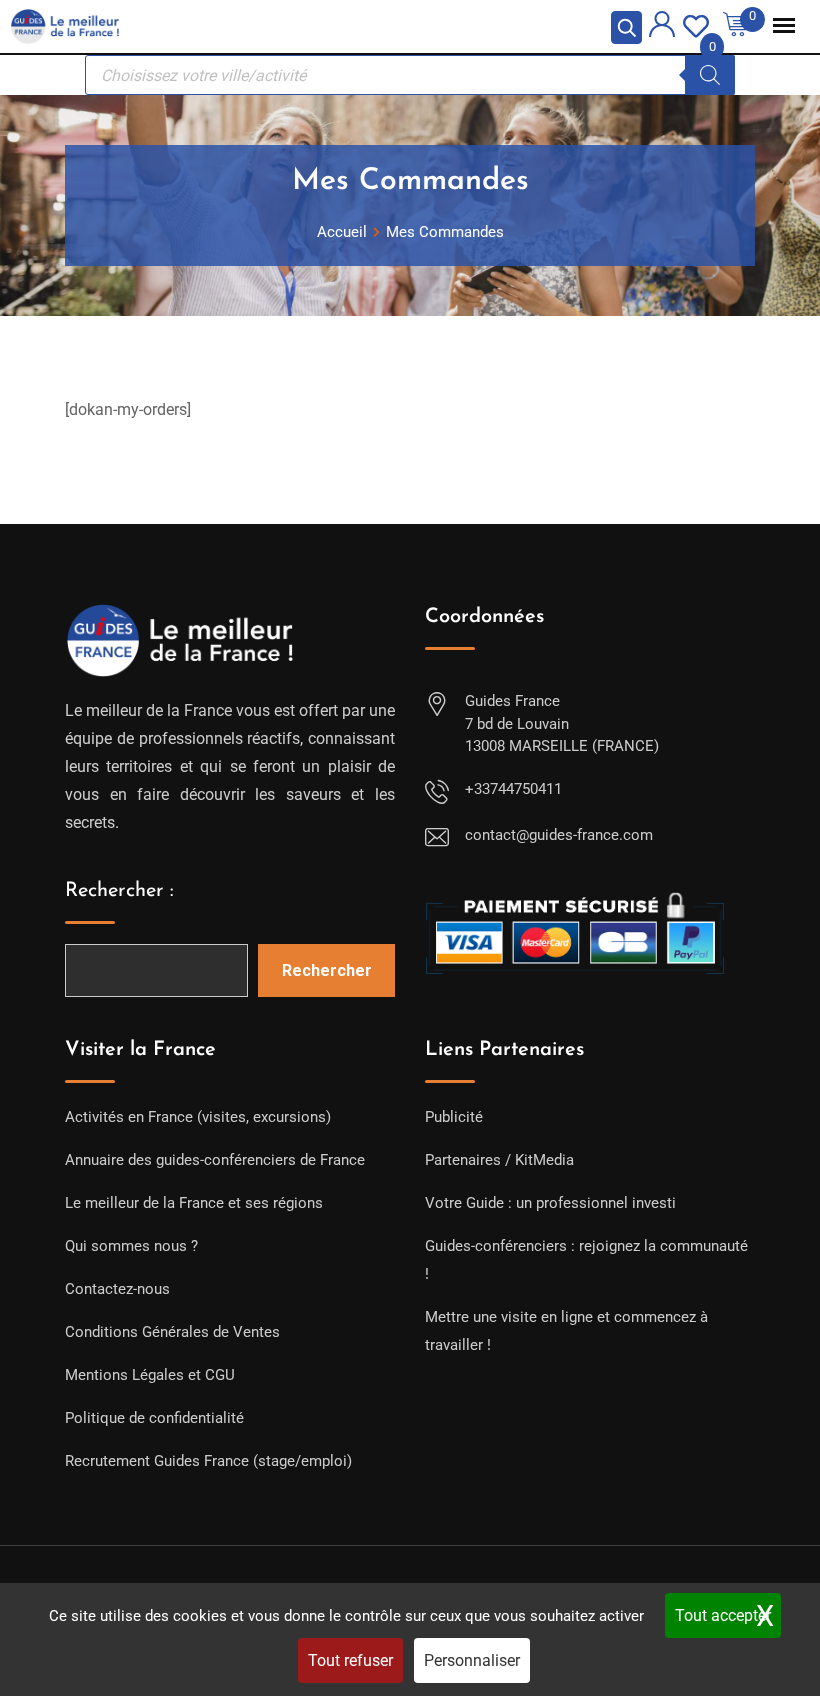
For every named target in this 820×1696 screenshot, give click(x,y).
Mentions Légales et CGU (150, 1375)
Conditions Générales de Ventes (172, 1332)
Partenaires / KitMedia (499, 1160)
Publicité (454, 1117)
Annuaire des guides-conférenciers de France (215, 1160)
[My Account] (662, 27)
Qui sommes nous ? (131, 1246)
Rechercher (327, 970)
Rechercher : (119, 891)
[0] (696, 24)
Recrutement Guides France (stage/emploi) (208, 1461)
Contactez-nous (117, 1289)
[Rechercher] (710, 75)
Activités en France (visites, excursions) (198, 1117)
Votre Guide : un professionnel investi (550, 1203)
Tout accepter (723, 1615)
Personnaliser (472, 1660)
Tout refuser (350, 1660)
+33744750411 (513, 789)
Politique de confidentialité (154, 1418)
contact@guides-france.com (559, 835)
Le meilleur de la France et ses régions (194, 1203)
